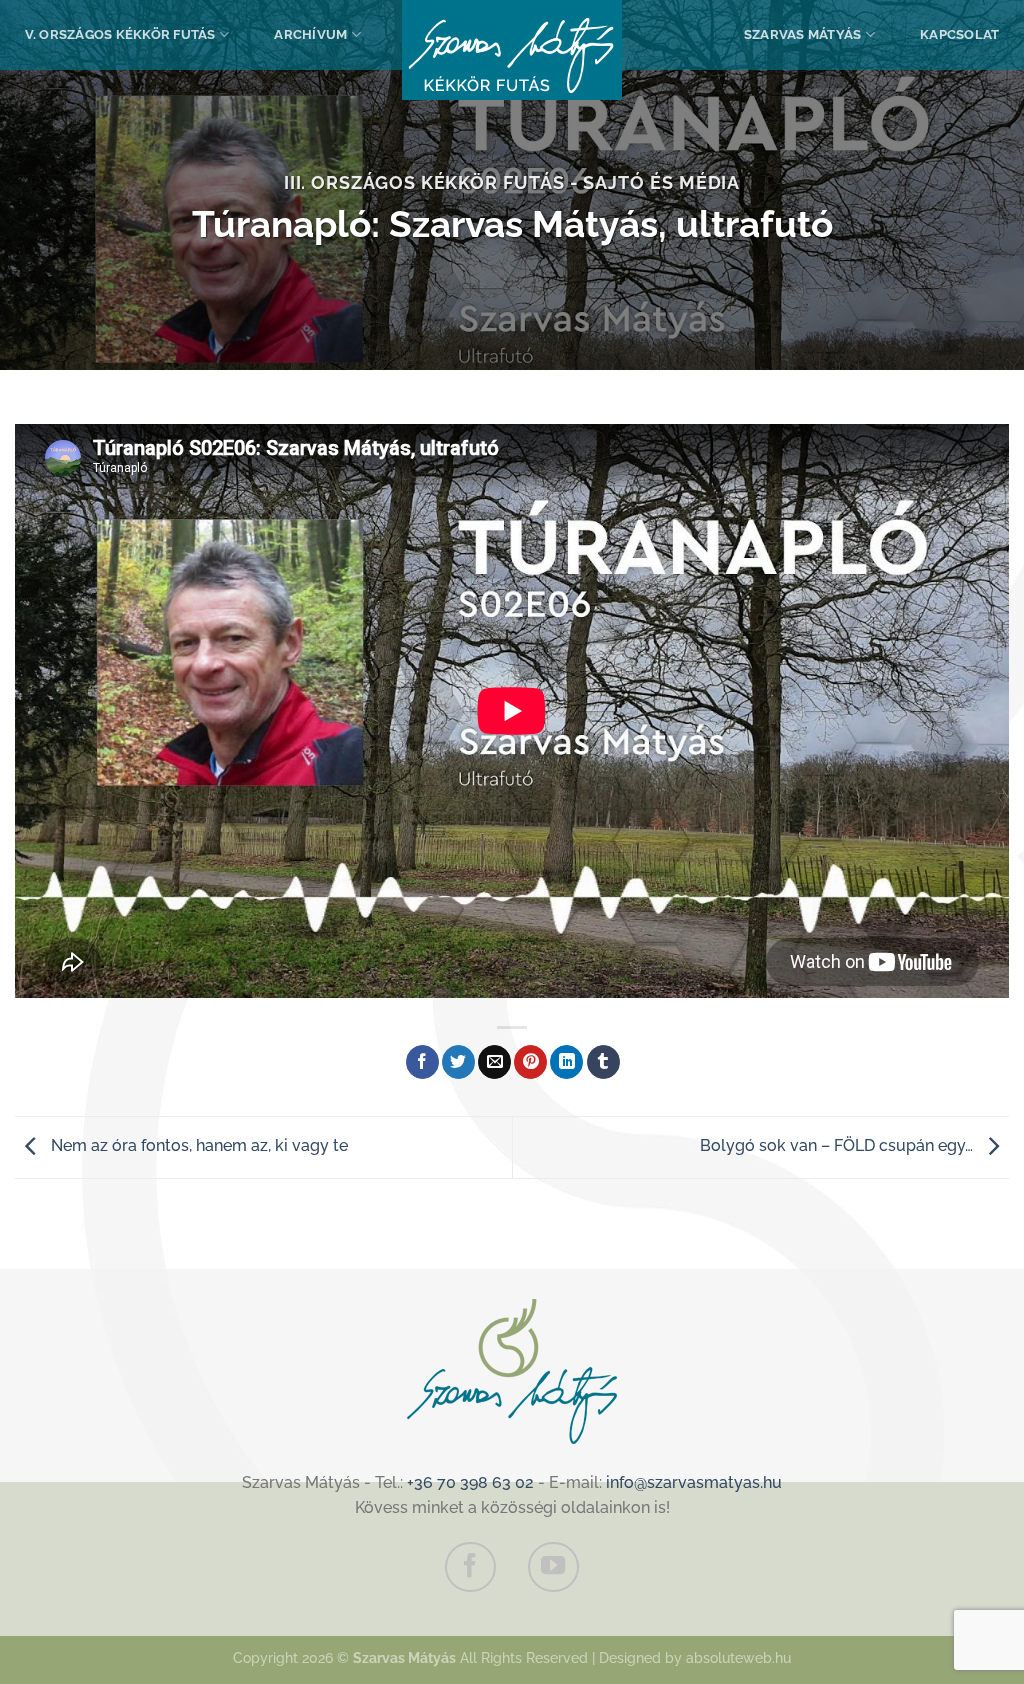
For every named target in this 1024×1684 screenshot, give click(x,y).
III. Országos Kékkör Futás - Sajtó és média (512, 182)
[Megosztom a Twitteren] (458, 1062)
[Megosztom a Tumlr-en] (603, 1062)
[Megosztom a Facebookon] (422, 1062)
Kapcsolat (959, 34)
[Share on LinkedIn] (566, 1062)
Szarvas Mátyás (803, 34)
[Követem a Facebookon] (470, 1567)
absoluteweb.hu (738, 1657)
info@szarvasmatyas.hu (694, 1482)
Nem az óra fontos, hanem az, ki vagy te (197, 1146)
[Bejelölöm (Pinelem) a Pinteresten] (530, 1062)
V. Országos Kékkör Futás (120, 34)
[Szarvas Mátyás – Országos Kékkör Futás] (512, 50)
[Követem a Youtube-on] (553, 1567)
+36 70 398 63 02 (470, 1482)
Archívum (310, 34)
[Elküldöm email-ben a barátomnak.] (494, 1062)
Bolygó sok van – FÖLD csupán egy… (838, 1146)
